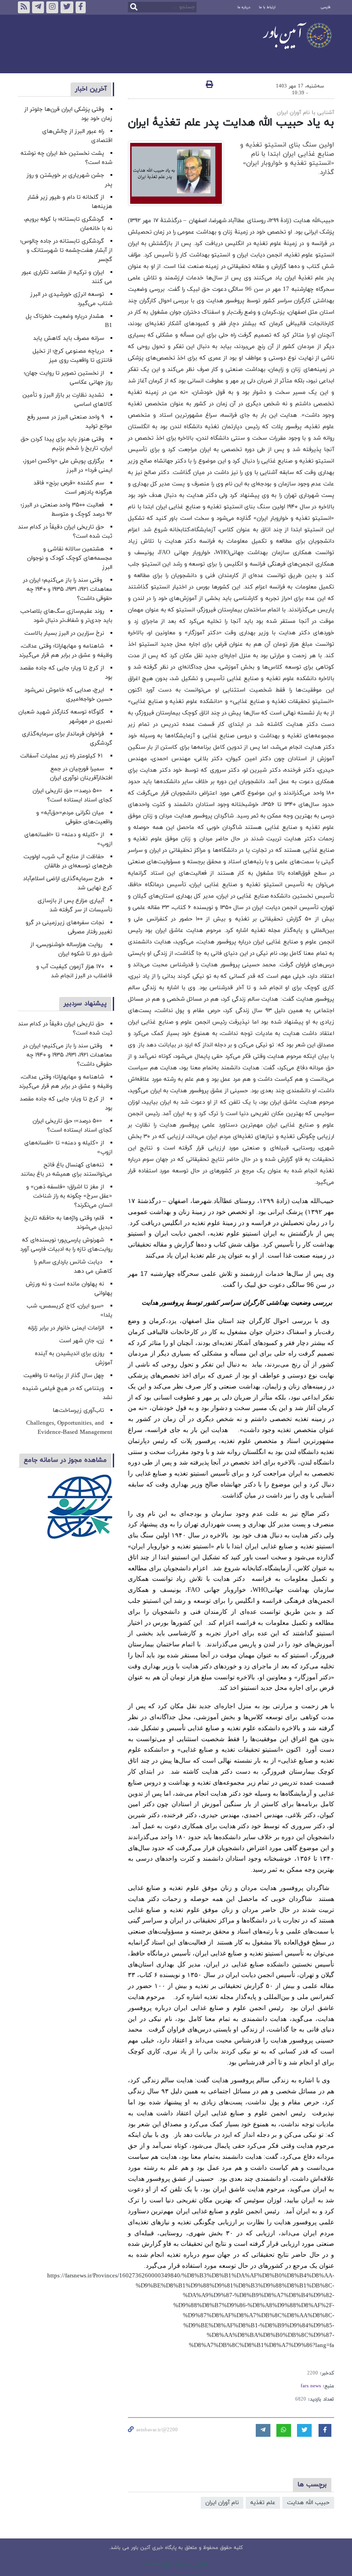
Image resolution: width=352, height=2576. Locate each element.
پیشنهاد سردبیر (85, 1004)
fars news (311, 2386)
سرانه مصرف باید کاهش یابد (69, 338)
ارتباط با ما (267, 7)
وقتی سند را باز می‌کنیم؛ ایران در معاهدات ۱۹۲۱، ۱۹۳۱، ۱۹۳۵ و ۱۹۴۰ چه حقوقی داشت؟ (68, 589)
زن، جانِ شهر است (82, 1341)
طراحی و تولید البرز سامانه (176, 2564)
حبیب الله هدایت (308, 2503)
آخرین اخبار (91, 89)
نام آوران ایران (222, 2503)
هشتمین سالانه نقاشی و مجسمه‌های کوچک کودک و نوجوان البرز (70, 558)
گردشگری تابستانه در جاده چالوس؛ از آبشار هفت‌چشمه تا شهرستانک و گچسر (66, 251)
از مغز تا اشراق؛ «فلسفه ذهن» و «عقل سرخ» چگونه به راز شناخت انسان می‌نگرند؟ (69, 1196)
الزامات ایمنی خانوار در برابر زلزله (66, 1328)
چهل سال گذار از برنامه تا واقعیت (64, 1376)
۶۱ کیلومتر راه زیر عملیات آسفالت (62, 756)
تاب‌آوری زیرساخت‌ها (78, 1411)
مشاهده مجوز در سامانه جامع (65, 1460)
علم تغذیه (263, 2503)
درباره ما (244, 7)
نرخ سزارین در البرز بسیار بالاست (64, 633)
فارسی (326, 7)
